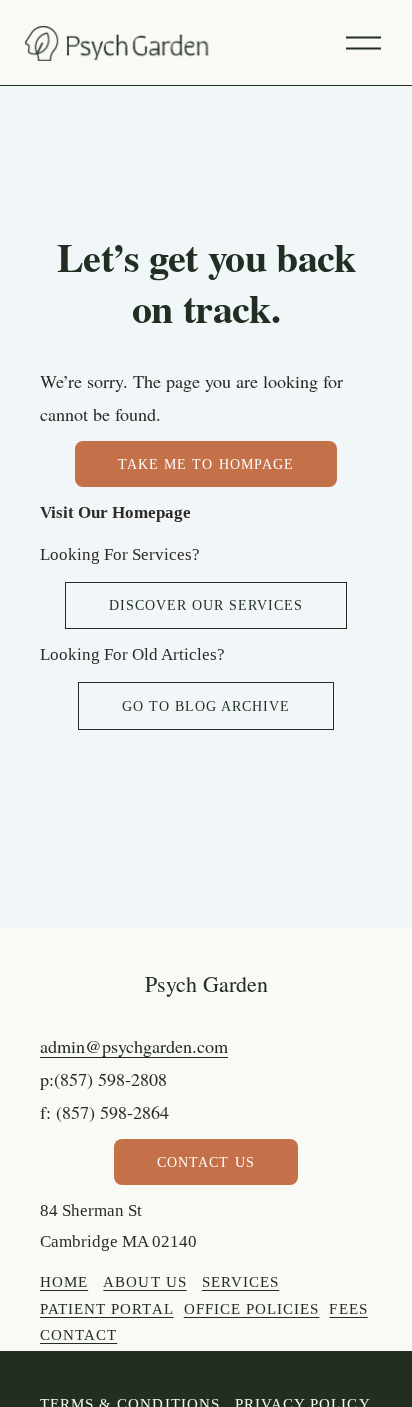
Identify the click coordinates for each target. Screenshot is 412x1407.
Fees (348, 1309)
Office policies (252, 1309)
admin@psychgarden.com (134, 1046)
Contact (78, 1335)
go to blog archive (206, 706)
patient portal (107, 1309)
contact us (205, 1162)
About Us (144, 1282)
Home (64, 1282)
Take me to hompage (205, 464)
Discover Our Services (206, 605)
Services (240, 1282)
